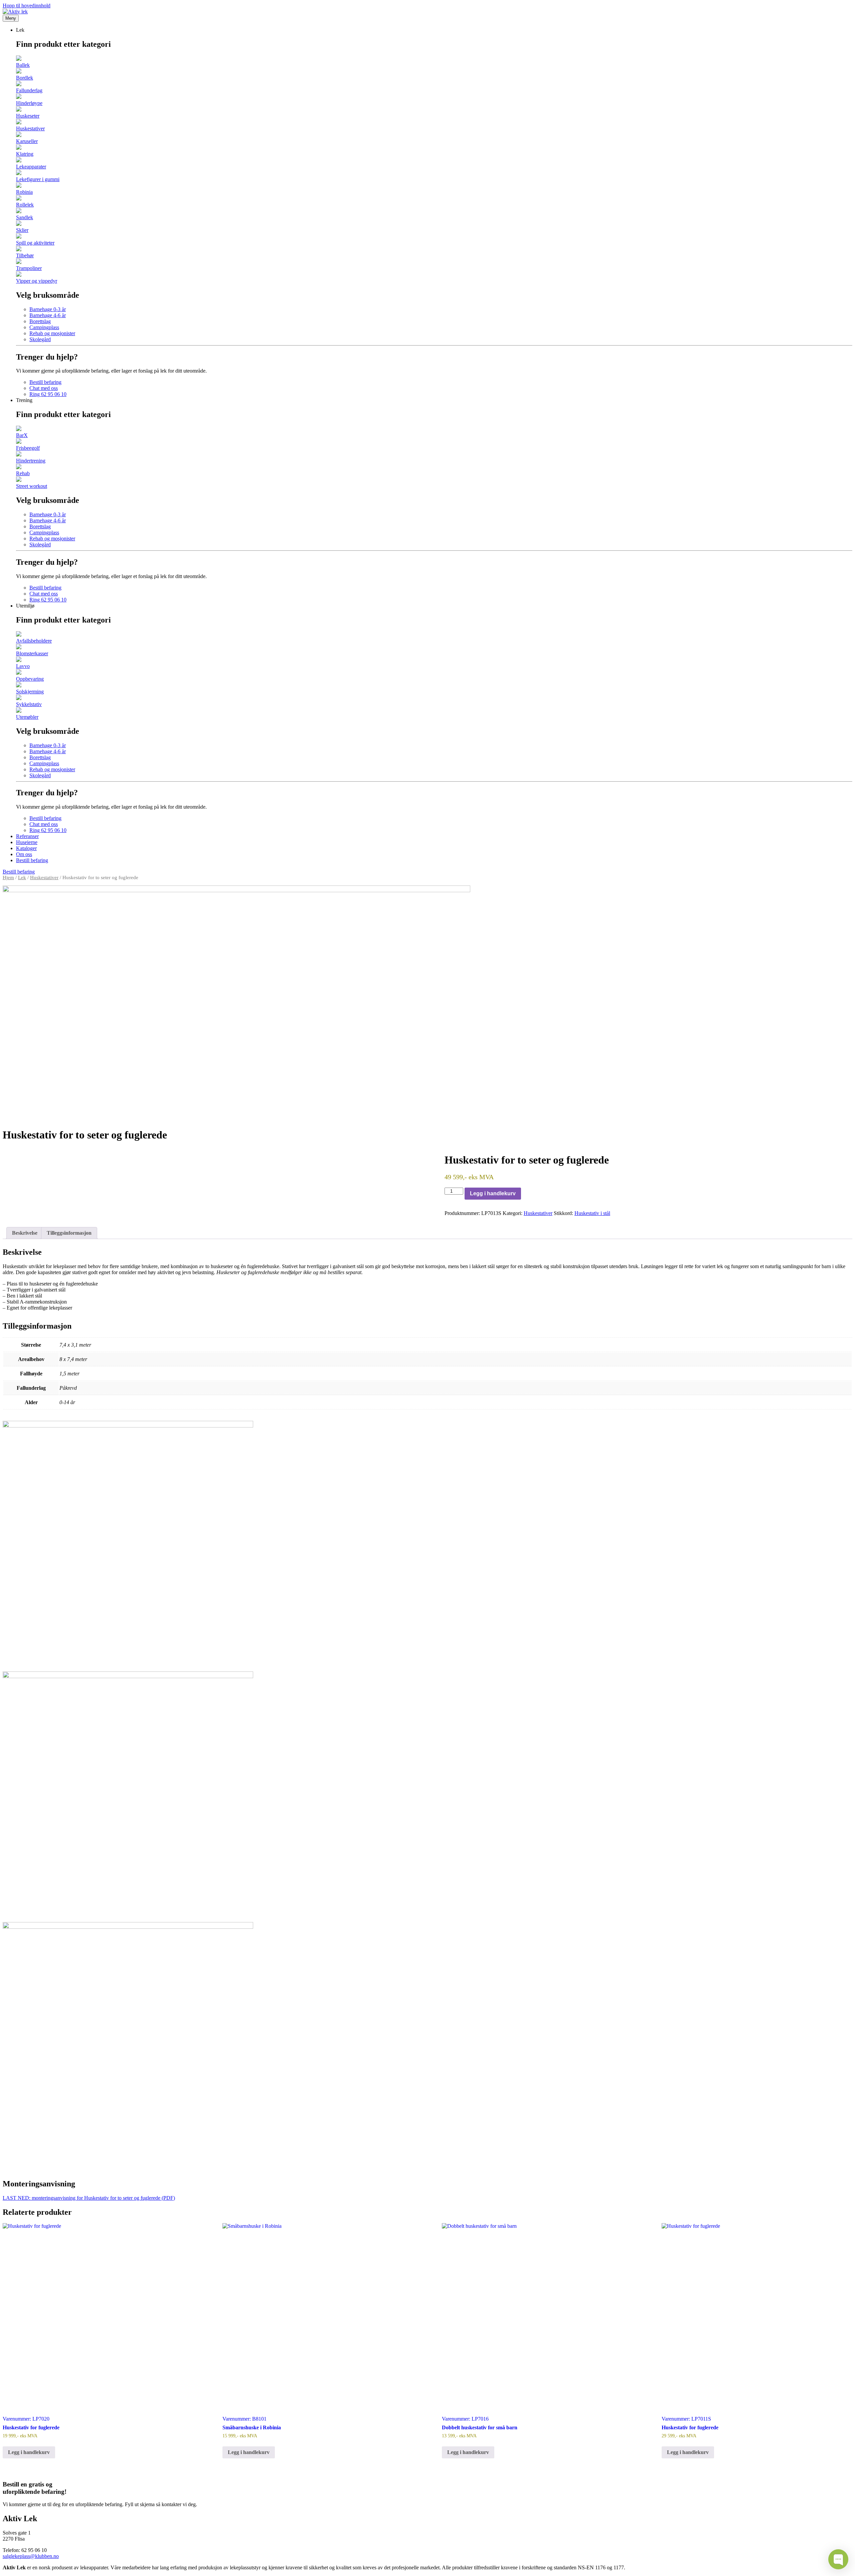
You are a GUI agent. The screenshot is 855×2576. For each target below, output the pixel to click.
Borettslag (40, 321)
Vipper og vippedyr (37, 281)
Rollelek (25, 205)
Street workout (32, 486)
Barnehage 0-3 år (48, 309)
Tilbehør (25, 255)
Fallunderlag (29, 90)
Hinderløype (29, 103)
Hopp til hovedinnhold (27, 6)
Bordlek (25, 78)
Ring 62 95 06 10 (48, 394)
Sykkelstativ (29, 704)
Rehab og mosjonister (52, 333)
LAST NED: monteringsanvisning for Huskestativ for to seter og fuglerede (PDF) (89, 2198)
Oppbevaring (30, 679)
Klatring (25, 154)
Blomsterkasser (32, 653)
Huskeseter (28, 116)
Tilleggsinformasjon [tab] (69, 1233)
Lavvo (23, 666)
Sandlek (25, 217)
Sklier (22, 230)
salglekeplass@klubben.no (31, 2556)
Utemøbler (27, 717)
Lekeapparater (31, 167)
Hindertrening (31, 461)
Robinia (24, 192)
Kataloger (26, 848)
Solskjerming (30, 692)
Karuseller (27, 141)
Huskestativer (30, 128)
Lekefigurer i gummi (38, 179)
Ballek (23, 65)
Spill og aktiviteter (35, 243)
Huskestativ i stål (592, 1213)
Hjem (8, 877)
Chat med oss (44, 388)
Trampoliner (29, 268)
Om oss (24, 854)
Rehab (23, 473)
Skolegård (40, 339)
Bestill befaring (45, 382)
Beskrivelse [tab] (25, 1233)
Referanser (27, 836)
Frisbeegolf (28, 448)
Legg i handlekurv (493, 1193)
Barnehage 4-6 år (48, 315)
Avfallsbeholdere (34, 641)
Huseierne (27, 842)
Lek (22, 877)
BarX (22, 435)
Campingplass (44, 327)
